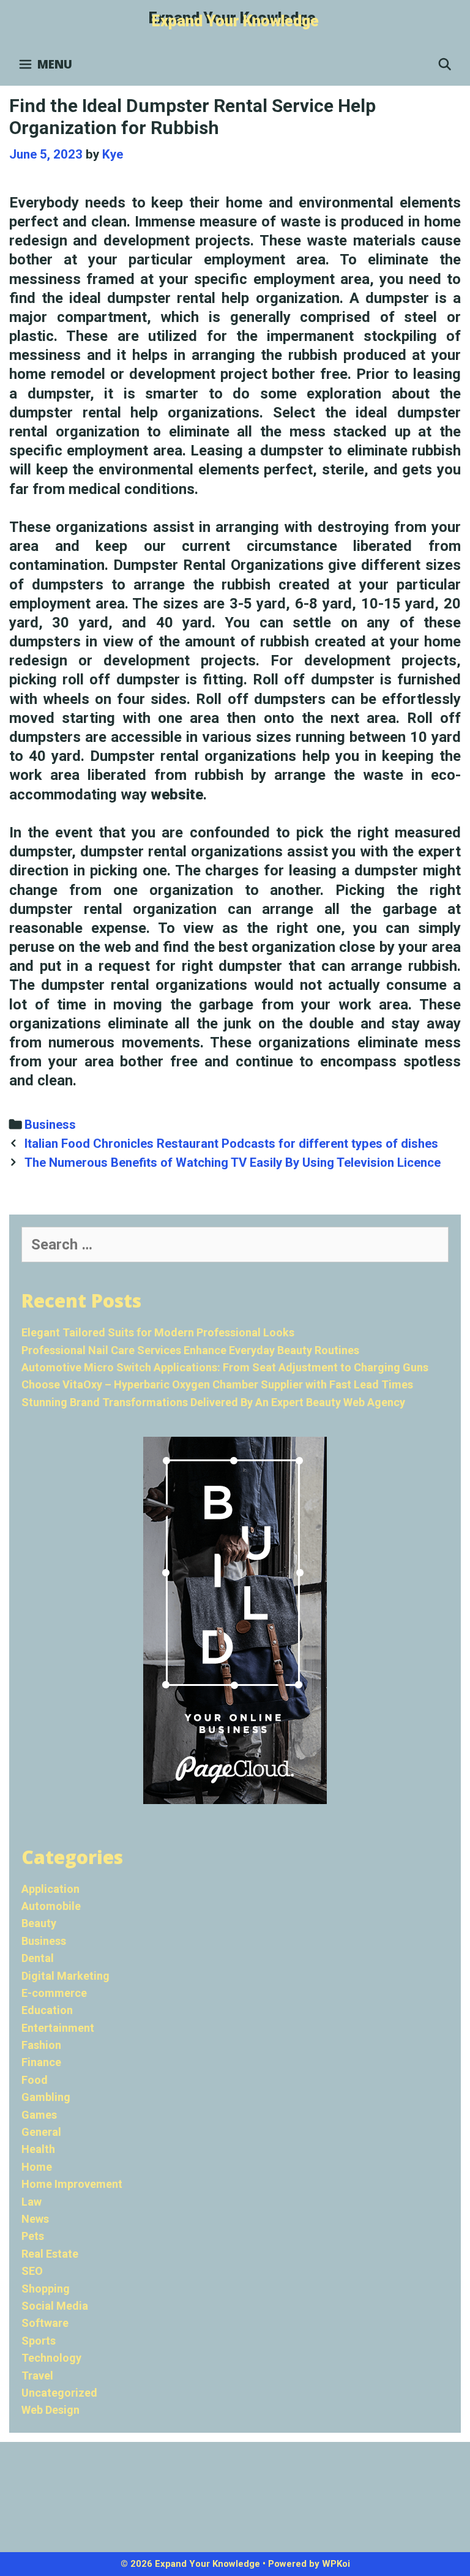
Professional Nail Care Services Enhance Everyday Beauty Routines (190, 1350)
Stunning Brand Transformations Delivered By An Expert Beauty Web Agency (213, 1402)
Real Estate (50, 2254)
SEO (32, 2271)
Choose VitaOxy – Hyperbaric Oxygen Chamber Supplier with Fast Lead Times (217, 1384)
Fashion (41, 2045)
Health (38, 2149)
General (41, 2132)
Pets (33, 2236)
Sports (39, 2341)
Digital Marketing (65, 1976)
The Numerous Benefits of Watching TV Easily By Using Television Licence (233, 1163)
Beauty (39, 1923)
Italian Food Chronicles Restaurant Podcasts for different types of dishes (231, 1144)
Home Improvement (72, 2184)
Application (50, 1889)
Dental (38, 1958)
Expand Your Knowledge (235, 21)
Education (47, 2010)
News (35, 2219)
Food (35, 2080)
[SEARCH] (445, 64)
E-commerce (54, 1993)
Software (45, 2323)
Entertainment (58, 2028)
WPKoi (336, 2564)
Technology (51, 2358)
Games (39, 2115)
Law (32, 2202)
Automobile (51, 1906)
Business (50, 1125)
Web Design (50, 2410)
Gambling (46, 2097)
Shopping (46, 2289)
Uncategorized (59, 2393)
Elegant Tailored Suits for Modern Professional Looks (158, 1332)
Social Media (55, 2306)
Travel (37, 2376)
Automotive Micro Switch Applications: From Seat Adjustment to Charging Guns (225, 1367)
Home (37, 2167)
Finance (41, 2062)
